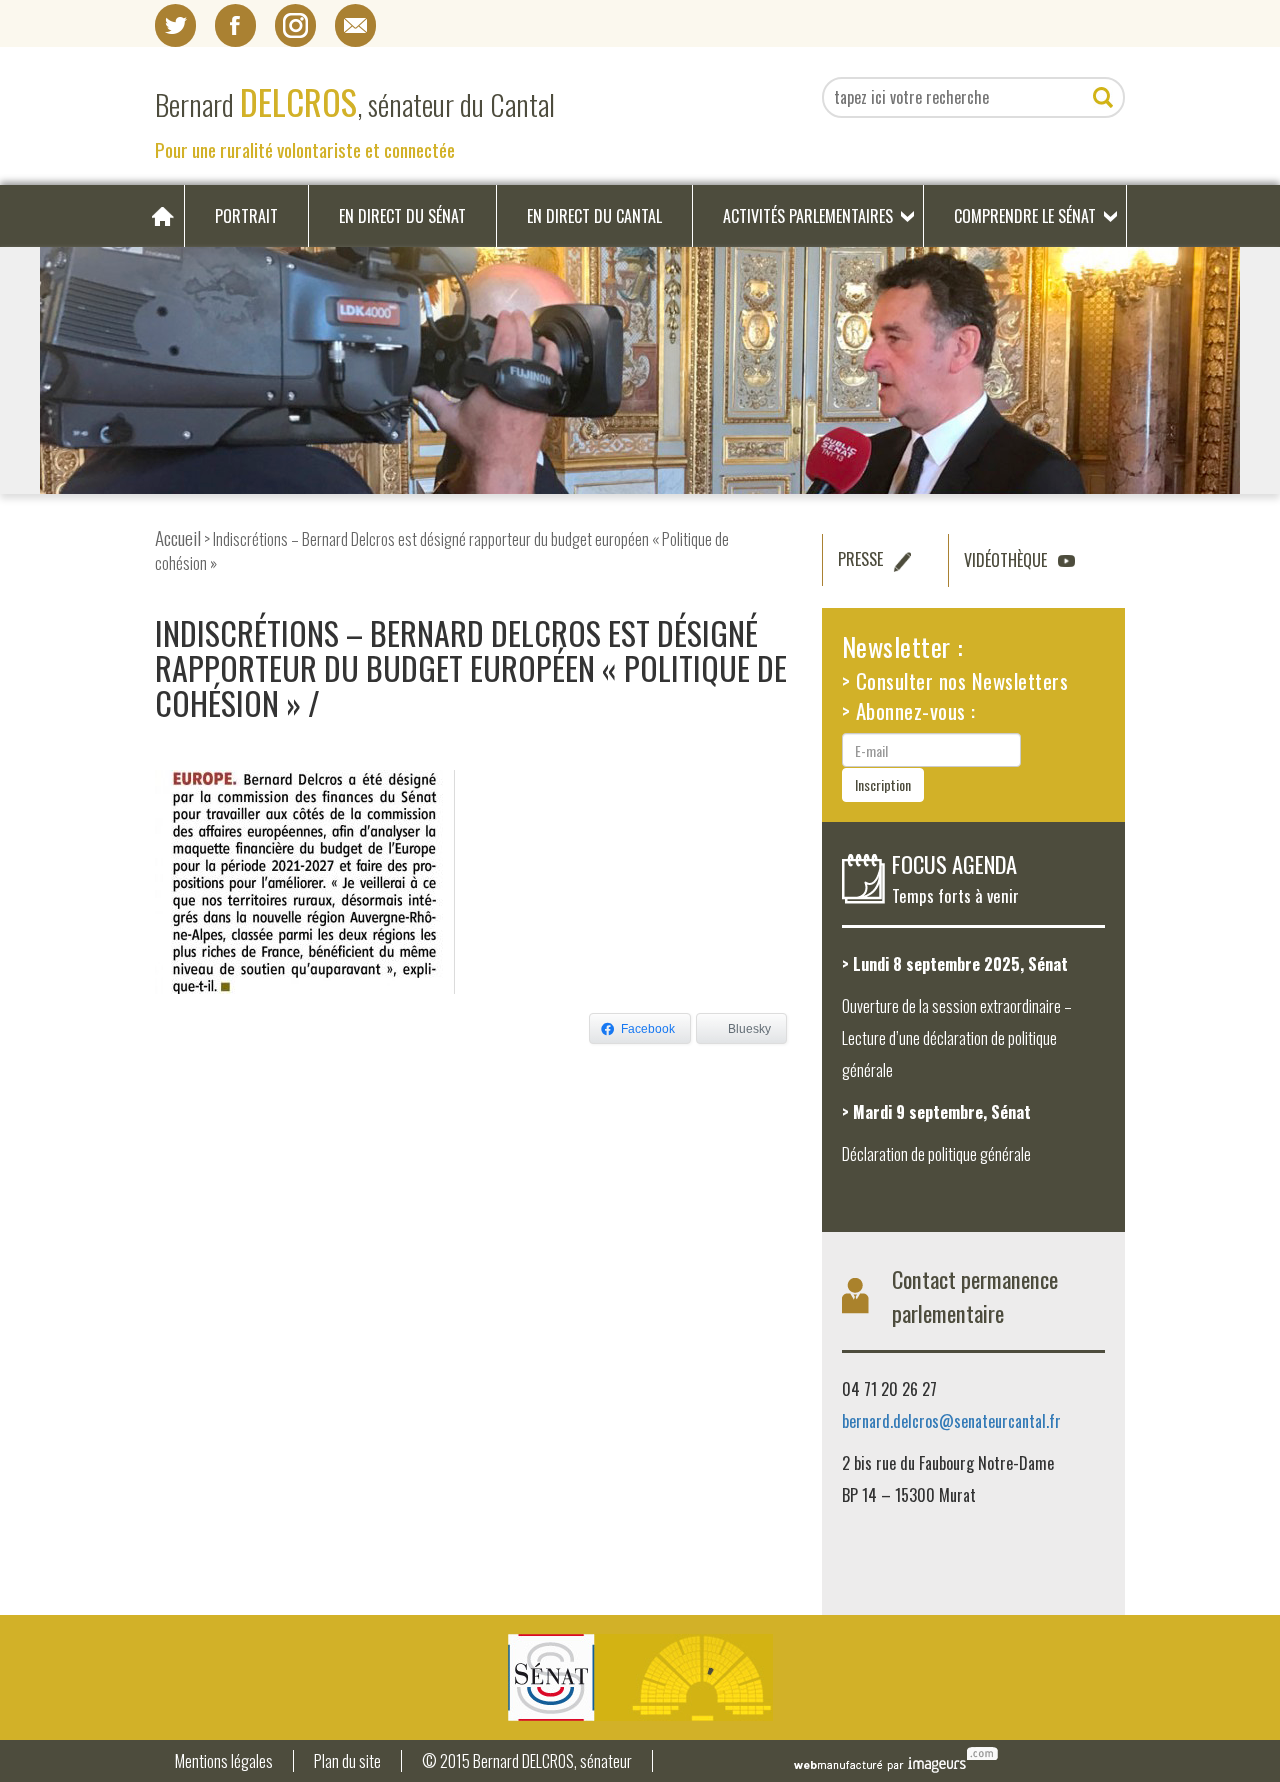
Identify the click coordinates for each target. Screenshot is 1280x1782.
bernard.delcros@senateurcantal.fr (951, 1421)
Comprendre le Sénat (1025, 216)
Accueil (178, 537)
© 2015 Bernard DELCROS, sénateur (527, 1761)
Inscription (883, 784)
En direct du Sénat (402, 216)
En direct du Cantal (594, 216)
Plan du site (347, 1761)
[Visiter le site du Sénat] (640, 1677)
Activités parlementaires (808, 216)
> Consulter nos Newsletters (955, 680)
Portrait (246, 216)
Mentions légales (224, 1761)
